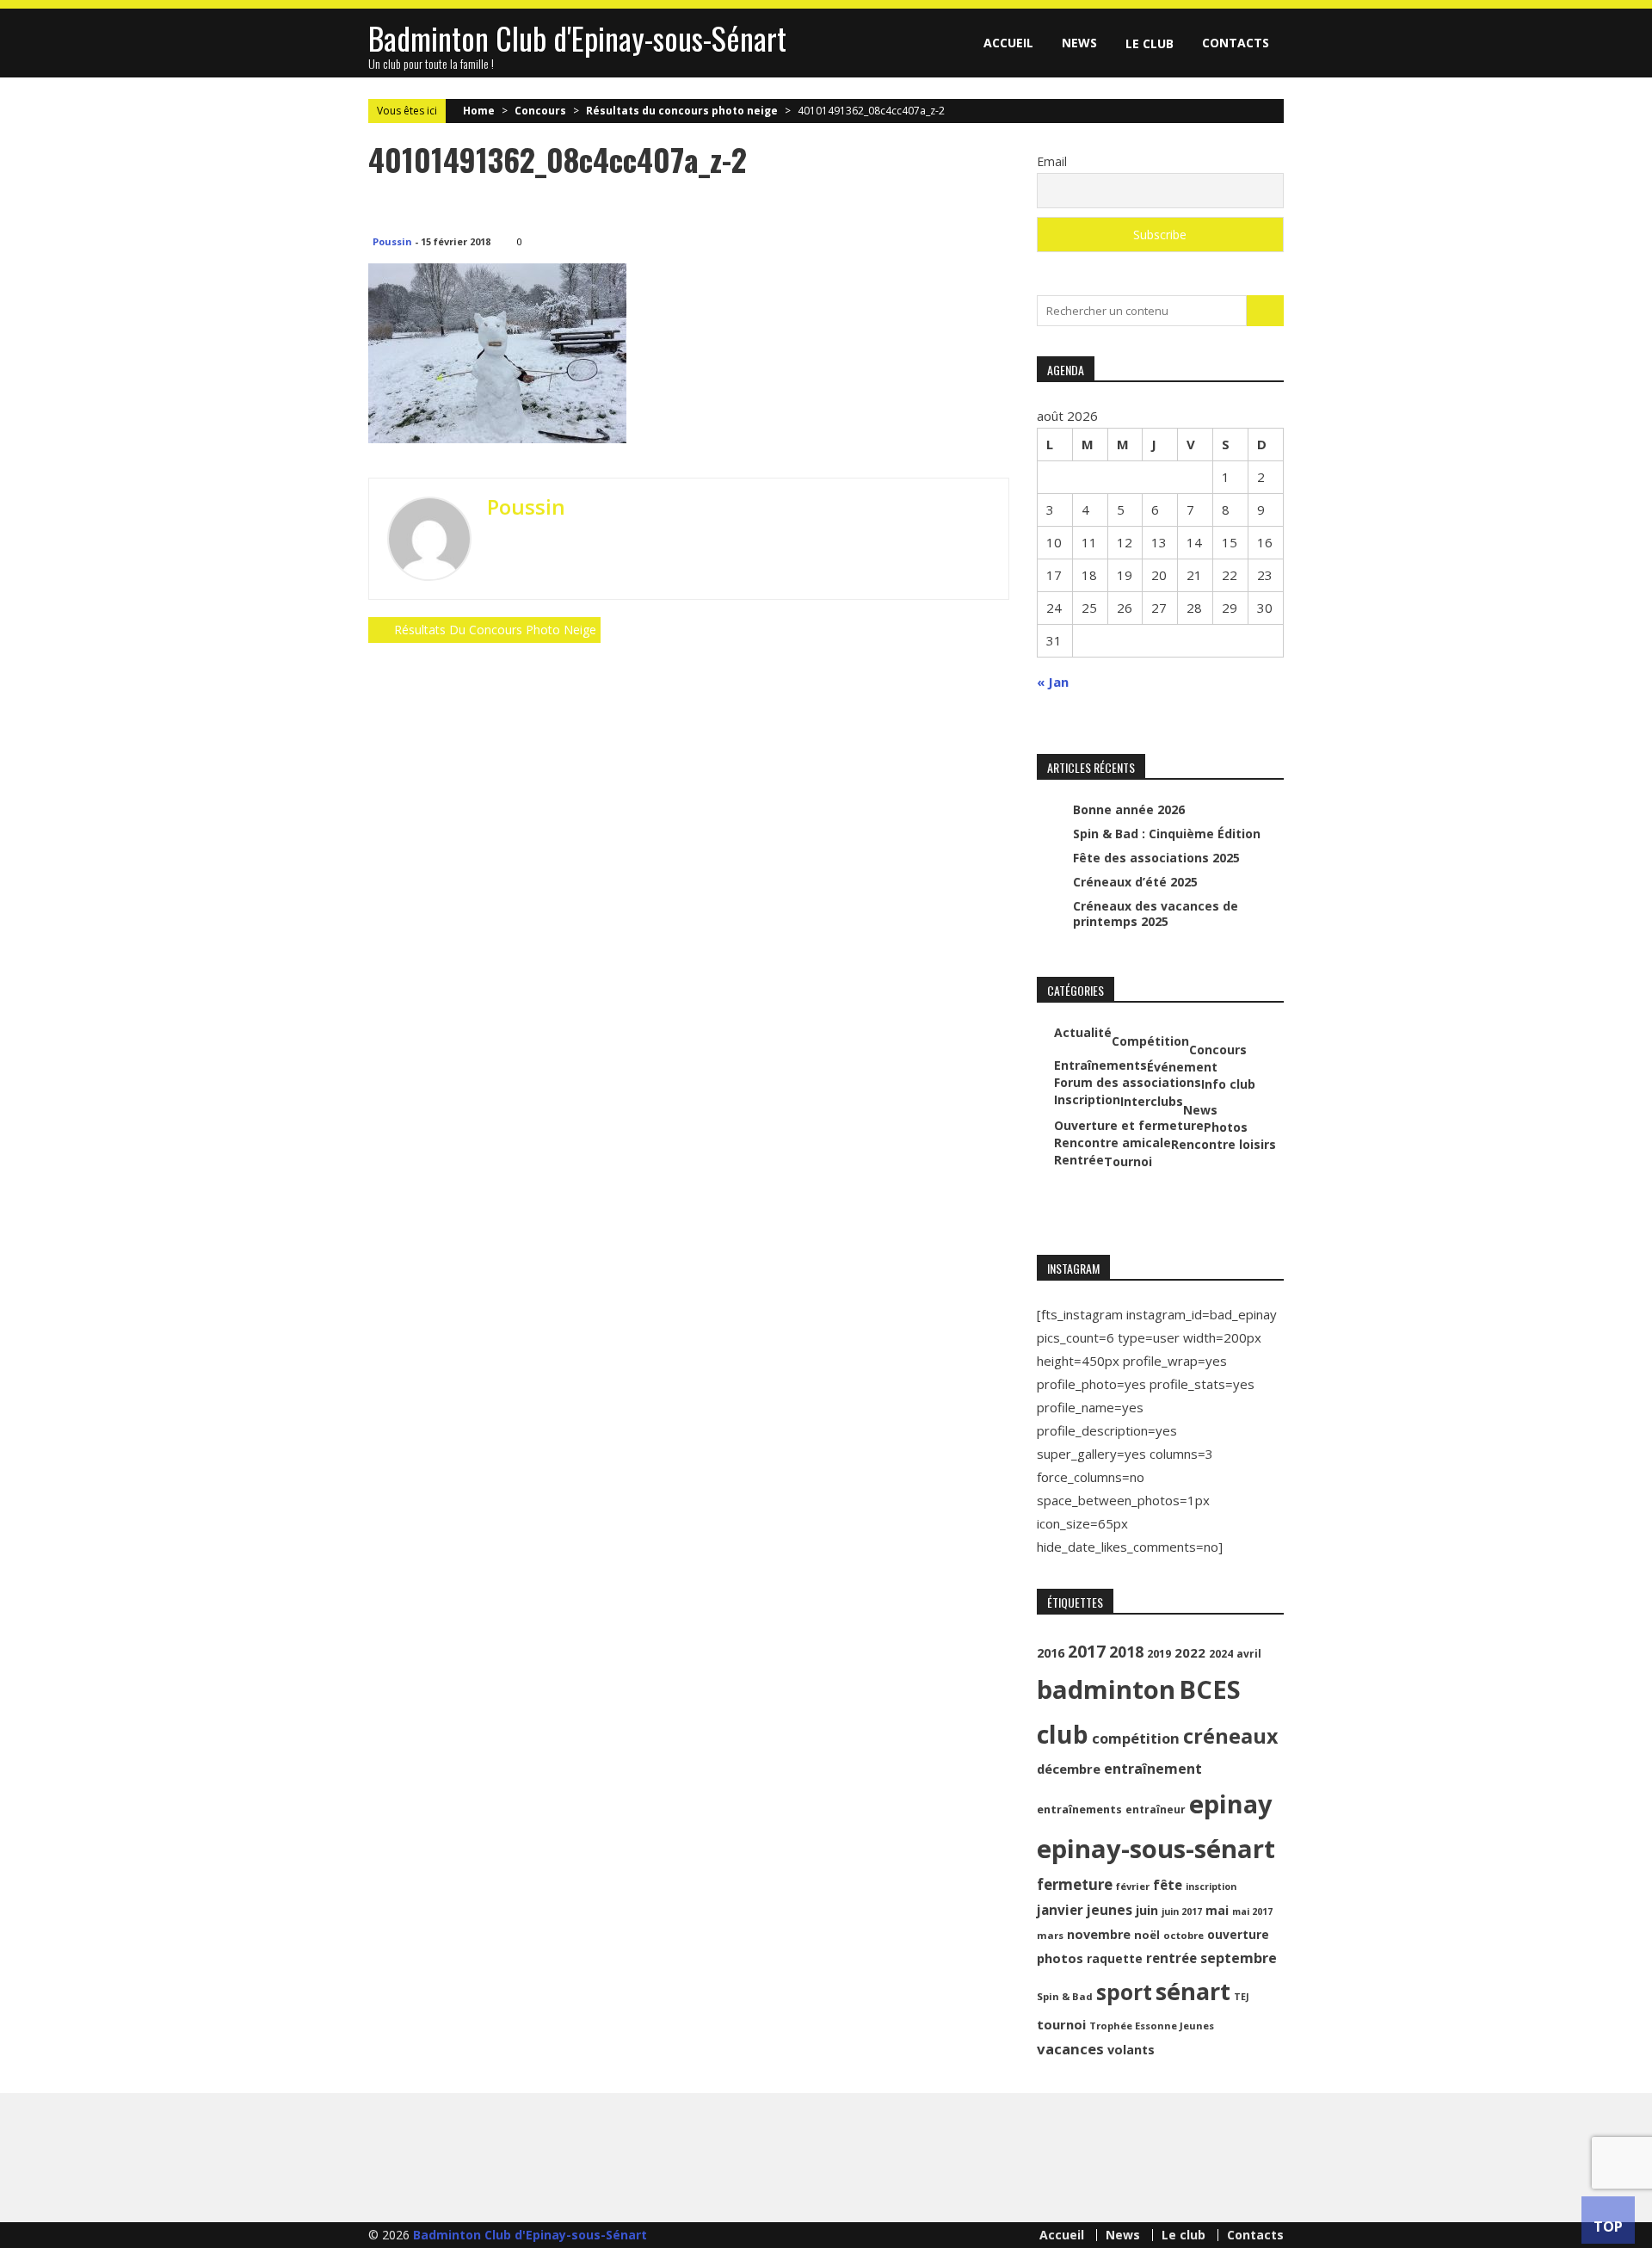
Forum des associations (1128, 1083)
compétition (1136, 1738)
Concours (540, 111)
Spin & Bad (1065, 1996)
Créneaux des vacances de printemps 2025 (1156, 914)
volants (1131, 2050)
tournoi (1061, 2024)
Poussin (392, 241)
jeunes (1110, 1910)
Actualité (1083, 1033)
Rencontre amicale (1113, 1143)
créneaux (1230, 1736)
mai (1217, 1910)
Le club (1150, 43)
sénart (1193, 1991)
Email (1052, 161)
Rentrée (1079, 1160)
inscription (1211, 1887)
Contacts (1236, 43)
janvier (1060, 1910)
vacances (1070, 2049)
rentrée (1171, 1958)
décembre (1069, 1769)
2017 (1087, 1651)
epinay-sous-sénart (1156, 1849)
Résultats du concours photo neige (682, 111)
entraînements (1079, 1810)
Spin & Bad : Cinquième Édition (1167, 834)
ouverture (1238, 1934)
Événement (1182, 1067)
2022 (1190, 1652)
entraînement (1153, 1769)
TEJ (1242, 1997)
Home (479, 111)
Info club (1228, 1084)
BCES (1210, 1689)
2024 (1221, 1654)
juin (1147, 1910)
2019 (1159, 1654)
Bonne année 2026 (1129, 809)
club (1063, 1734)
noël (1147, 1935)
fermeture (1075, 1884)
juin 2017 (1182, 1911)
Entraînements (1100, 1065)
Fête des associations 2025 (1156, 858)
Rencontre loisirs (1224, 1145)
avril (1249, 1654)
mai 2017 (1252, 1911)
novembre (1099, 1934)
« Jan (1053, 682)
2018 (1126, 1652)
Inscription (1087, 1100)
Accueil (1008, 43)
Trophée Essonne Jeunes (1152, 2026)
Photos (1226, 1127)
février (1133, 1886)
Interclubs (1152, 1102)
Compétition (1150, 1041)
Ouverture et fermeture (1129, 1126)
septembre (1239, 1958)
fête (1168, 1885)
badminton (1106, 1689)
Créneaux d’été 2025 (1135, 882)
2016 (1051, 1653)
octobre (1184, 1935)
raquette (1115, 1958)
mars (1050, 1935)
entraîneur (1156, 1810)
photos (1060, 1958)
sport (1124, 1992)
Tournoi (1128, 1162)
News (1079, 43)
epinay (1231, 1804)
